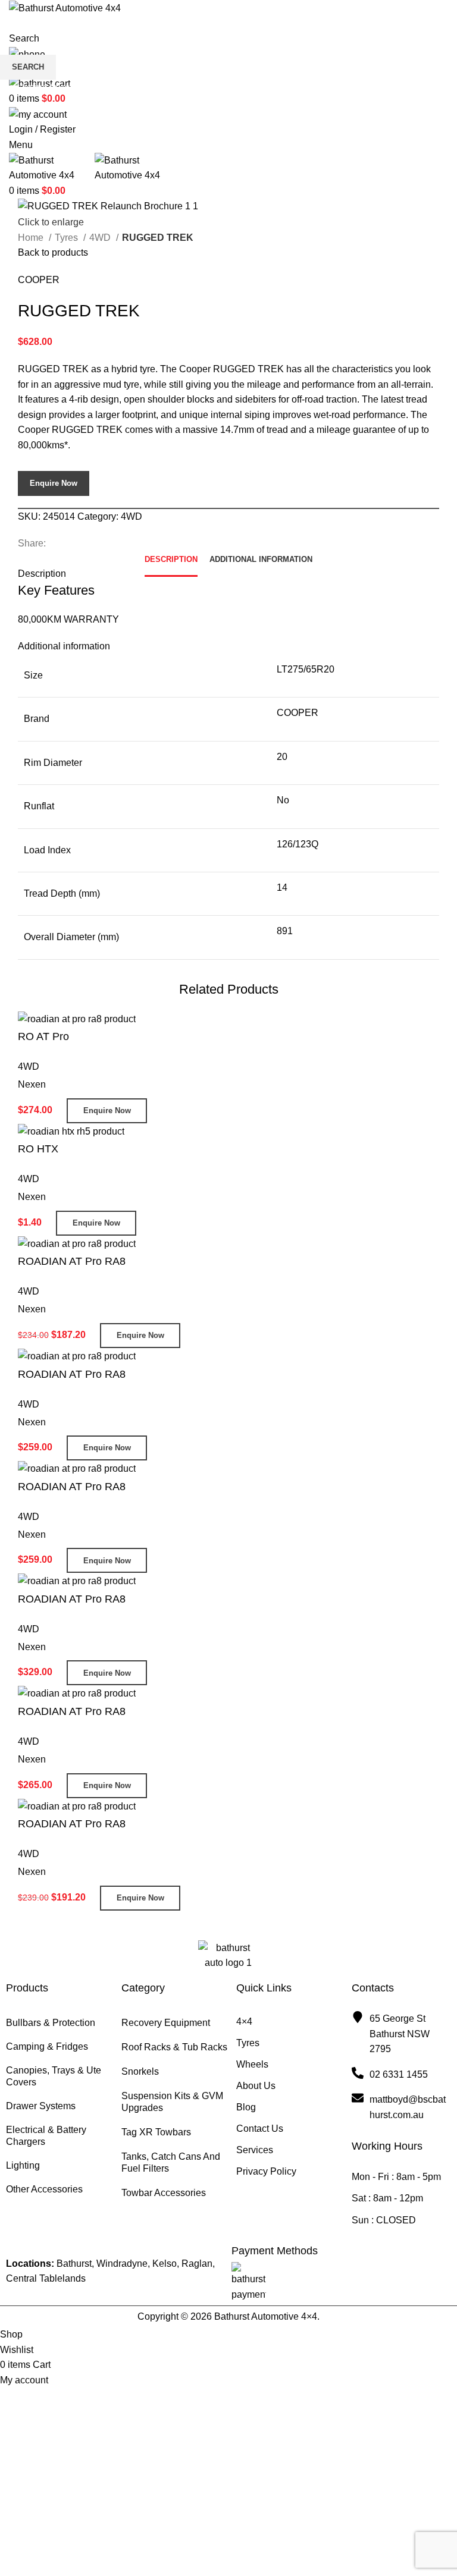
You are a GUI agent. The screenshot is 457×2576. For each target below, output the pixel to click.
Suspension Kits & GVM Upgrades (172, 2102)
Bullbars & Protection (51, 2023)
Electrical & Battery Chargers (46, 2136)
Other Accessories (44, 2189)
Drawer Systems (41, 2106)
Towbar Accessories (164, 2193)
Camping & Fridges (47, 2046)
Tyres (248, 2043)
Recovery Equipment (166, 2023)
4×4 (244, 2021)
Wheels (252, 2064)
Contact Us (260, 2129)
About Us (256, 2086)
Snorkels (140, 2071)
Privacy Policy (266, 2171)
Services (255, 2150)
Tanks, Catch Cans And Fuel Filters (171, 2162)
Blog (246, 2107)
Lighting (23, 2165)
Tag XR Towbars (156, 2132)
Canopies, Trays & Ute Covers (54, 2076)
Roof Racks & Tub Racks (174, 2047)
